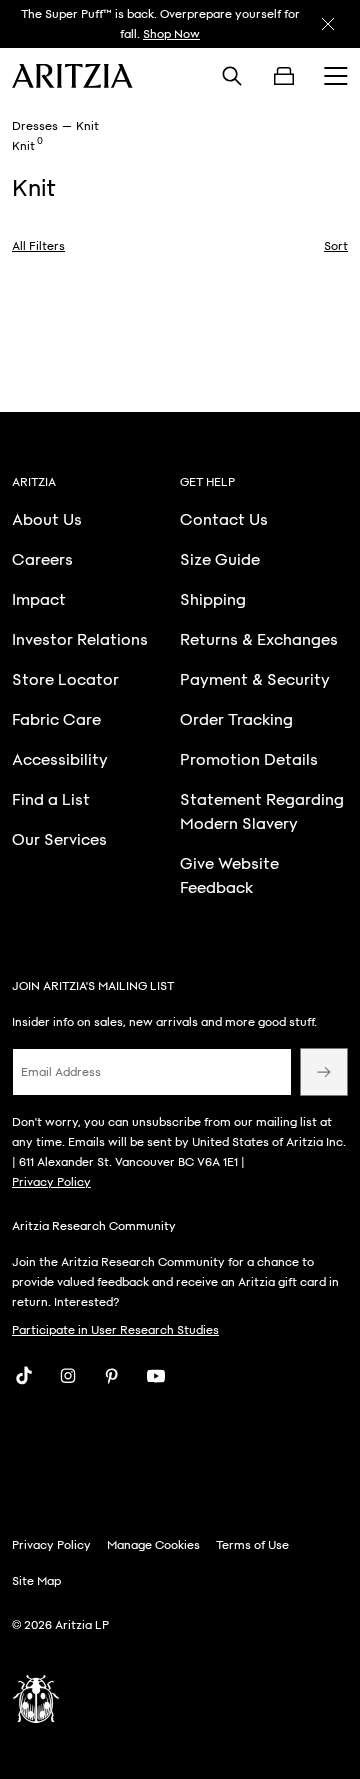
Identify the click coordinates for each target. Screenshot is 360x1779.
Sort (336, 246)
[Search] (232, 76)
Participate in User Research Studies (115, 1330)
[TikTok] (24, 1376)
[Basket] (284, 76)
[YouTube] (156, 1376)
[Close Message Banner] (328, 24)
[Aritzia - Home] (72, 76)
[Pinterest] (112, 1376)
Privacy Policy (51, 1182)
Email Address (61, 1072)
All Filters (38, 246)
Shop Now (171, 34)
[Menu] (336, 76)
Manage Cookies (153, 1545)
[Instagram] (68, 1376)
